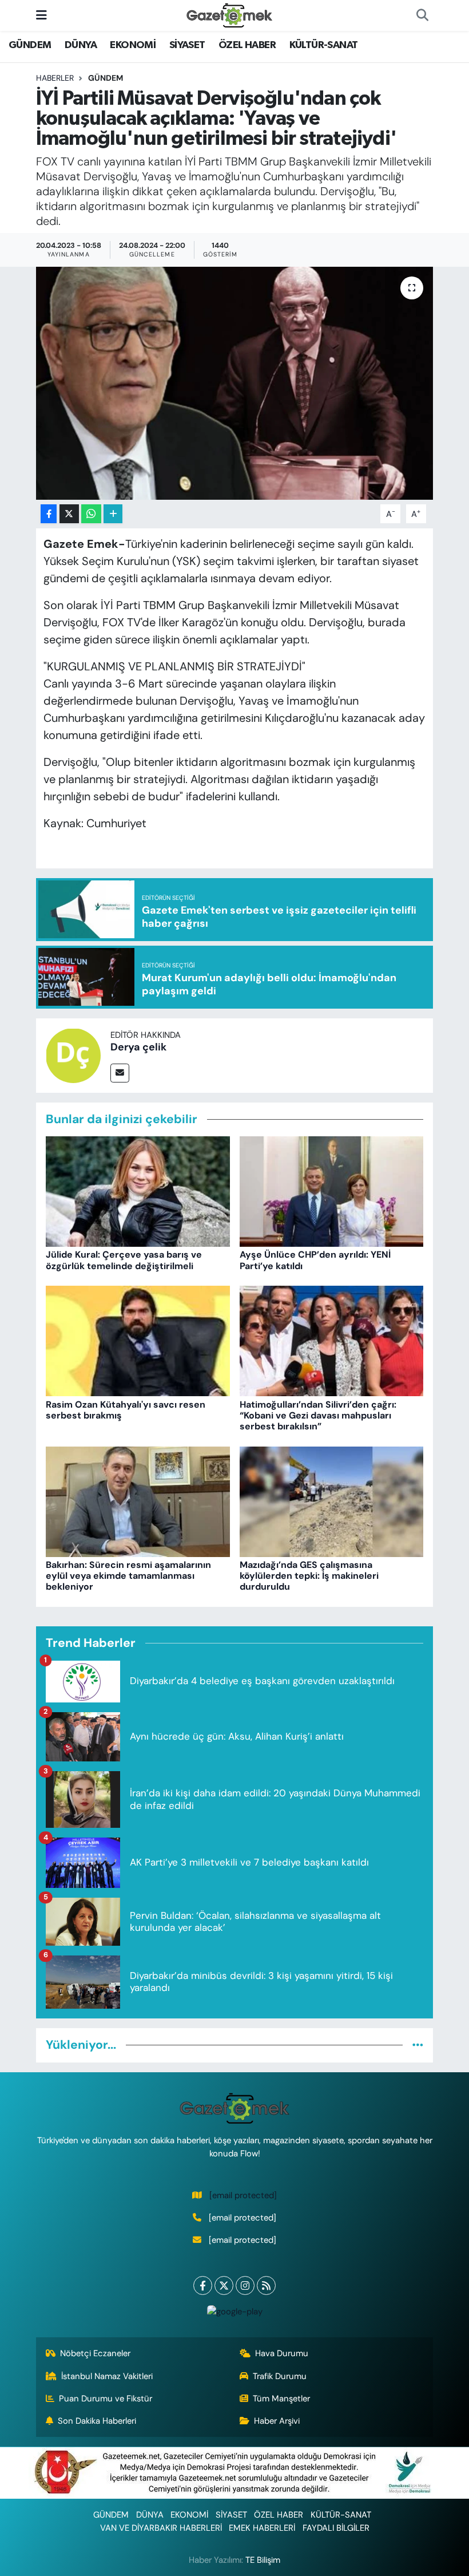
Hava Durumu (282, 2353)
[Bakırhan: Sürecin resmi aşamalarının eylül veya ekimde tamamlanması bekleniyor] (138, 1501)
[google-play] (234, 2311)
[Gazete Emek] (229, 15)
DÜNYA (81, 45)
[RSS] (266, 2285)
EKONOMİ (133, 45)
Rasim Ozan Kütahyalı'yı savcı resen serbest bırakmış (126, 1410)
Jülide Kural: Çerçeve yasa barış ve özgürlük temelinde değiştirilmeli (124, 1260)
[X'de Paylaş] (69, 514)
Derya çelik (138, 1047)
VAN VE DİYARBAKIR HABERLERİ (161, 2528)
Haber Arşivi (277, 2421)
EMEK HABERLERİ (262, 2528)
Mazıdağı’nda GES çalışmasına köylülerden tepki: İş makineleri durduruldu (309, 1576)
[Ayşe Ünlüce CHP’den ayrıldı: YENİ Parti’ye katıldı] (332, 1191)
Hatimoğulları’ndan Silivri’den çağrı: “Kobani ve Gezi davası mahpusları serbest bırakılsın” (318, 1415)
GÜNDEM (30, 45)
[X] (224, 2285)
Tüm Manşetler (281, 2399)
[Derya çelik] (73, 1054)
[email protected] (243, 2195)
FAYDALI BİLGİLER (336, 2528)
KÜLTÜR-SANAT (324, 45)
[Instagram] (245, 2285)
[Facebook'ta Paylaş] (49, 514)
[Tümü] (418, 2045)
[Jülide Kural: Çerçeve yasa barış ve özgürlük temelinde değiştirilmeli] (138, 1191)
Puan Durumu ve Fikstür (106, 2399)
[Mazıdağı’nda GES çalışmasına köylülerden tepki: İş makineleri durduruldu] (332, 1501)
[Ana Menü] (41, 15)
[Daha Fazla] (113, 514)
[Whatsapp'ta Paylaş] (91, 514)
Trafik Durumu (280, 2376)
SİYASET (187, 45)
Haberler (55, 78)
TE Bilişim (263, 2560)
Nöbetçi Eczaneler (95, 2353)
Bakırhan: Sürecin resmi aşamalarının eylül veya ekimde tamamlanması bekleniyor (128, 1576)
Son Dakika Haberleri (97, 2421)
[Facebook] (203, 2285)
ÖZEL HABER (247, 45)
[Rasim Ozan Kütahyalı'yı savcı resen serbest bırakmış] (138, 1340)
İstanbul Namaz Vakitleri (107, 2376)
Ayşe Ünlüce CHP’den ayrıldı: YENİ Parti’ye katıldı (315, 1260)
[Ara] (422, 15)
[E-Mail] (120, 1073)
